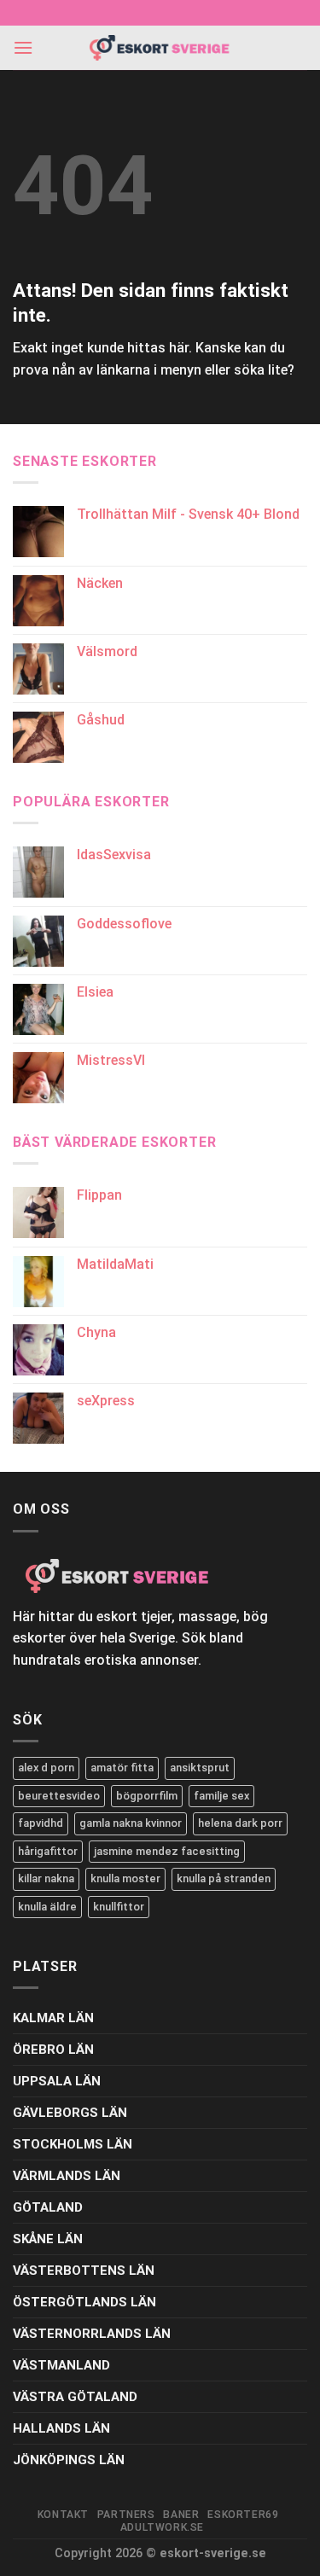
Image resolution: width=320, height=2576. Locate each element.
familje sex (221, 1796)
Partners (126, 2515)
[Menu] (23, 47)
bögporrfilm (147, 1796)
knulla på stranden (224, 1878)
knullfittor (119, 1907)
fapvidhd (41, 1823)
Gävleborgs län (70, 2113)
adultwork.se (162, 2527)
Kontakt (63, 2515)
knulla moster (125, 1878)
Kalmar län (53, 2018)
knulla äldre (47, 1907)
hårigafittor (48, 1851)
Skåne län (48, 2239)
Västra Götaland (75, 2397)
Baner (181, 2515)
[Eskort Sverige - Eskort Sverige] (160, 48)
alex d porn (46, 1768)
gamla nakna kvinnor (131, 1823)
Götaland (48, 2207)
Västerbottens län (84, 2271)
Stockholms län (73, 2144)
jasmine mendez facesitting (167, 1851)
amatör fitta (122, 1768)
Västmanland (61, 2365)
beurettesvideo (59, 1796)
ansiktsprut (200, 1768)
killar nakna (46, 1878)
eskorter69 (243, 2515)
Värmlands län (67, 2176)
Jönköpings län (69, 2460)
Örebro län (53, 2050)
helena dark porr (240, 1823)
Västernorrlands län (92, 2334)
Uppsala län (57, 2081)
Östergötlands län (84, 2302)
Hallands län (61, 2428)
